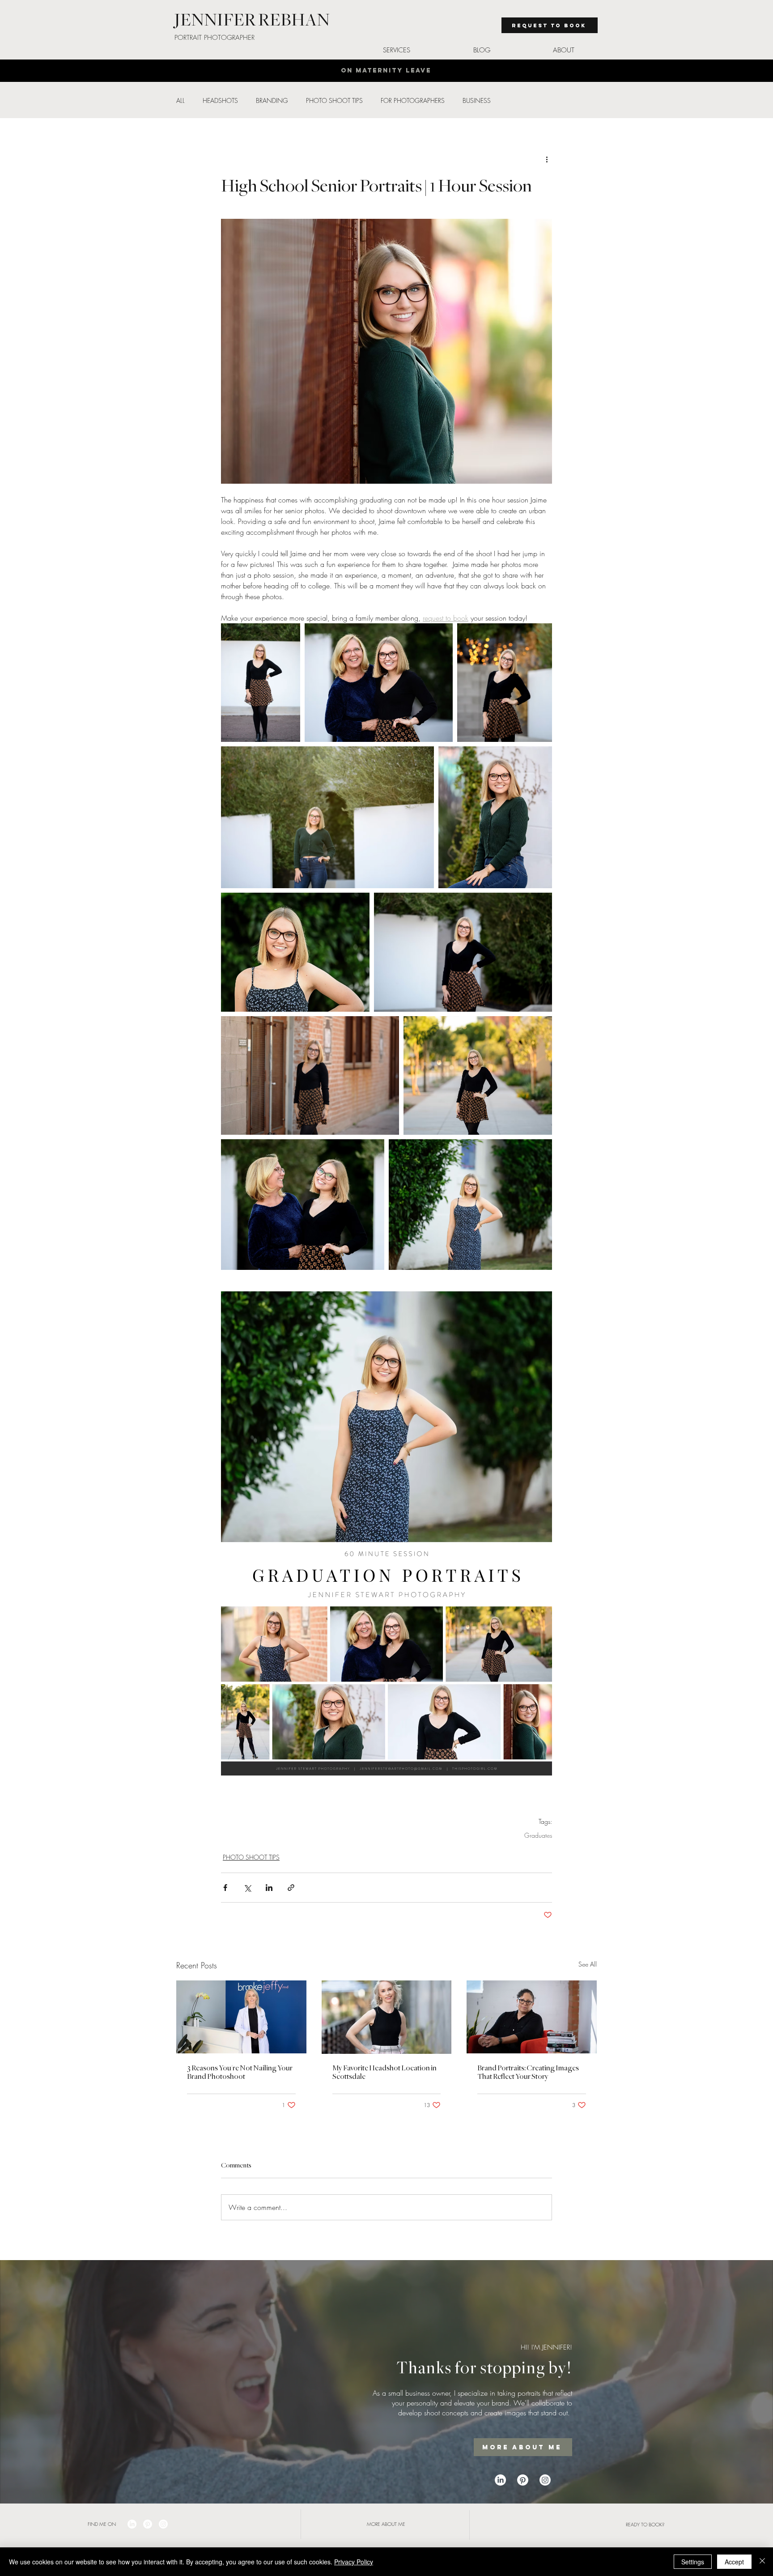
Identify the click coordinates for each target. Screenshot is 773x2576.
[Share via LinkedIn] (269, 1888)
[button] (396, 50)
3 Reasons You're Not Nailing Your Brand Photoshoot (240, 2072)
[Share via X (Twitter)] (247, 1888)
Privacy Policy (354, 2562)
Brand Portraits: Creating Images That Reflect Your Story (528, 2072)
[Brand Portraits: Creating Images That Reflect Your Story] (532, 2017)
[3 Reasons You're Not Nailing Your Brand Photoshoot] (241, 2017)
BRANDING (272, 100)
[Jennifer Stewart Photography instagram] (545, 2480)
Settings (693, 2562)
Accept (734, 2562)
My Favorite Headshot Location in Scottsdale (384, 2072)
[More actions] (547, 159)
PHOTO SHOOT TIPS (334, 100)
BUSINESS (477, 100)
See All (588, 1964)
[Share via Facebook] (225, 1888)
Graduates (538, 1835)
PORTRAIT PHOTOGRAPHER (214, 38)
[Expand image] (261, 683)
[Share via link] (291, 1888)
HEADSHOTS (220, 100)
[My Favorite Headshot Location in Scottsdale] (387, 2017)
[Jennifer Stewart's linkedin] (500, 2480)
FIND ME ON (102, 2524)
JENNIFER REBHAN (252, 20)
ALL (181, 100)
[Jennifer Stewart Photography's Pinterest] (523, 2480)
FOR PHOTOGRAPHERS (413, 100)
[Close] (762, 2562)
